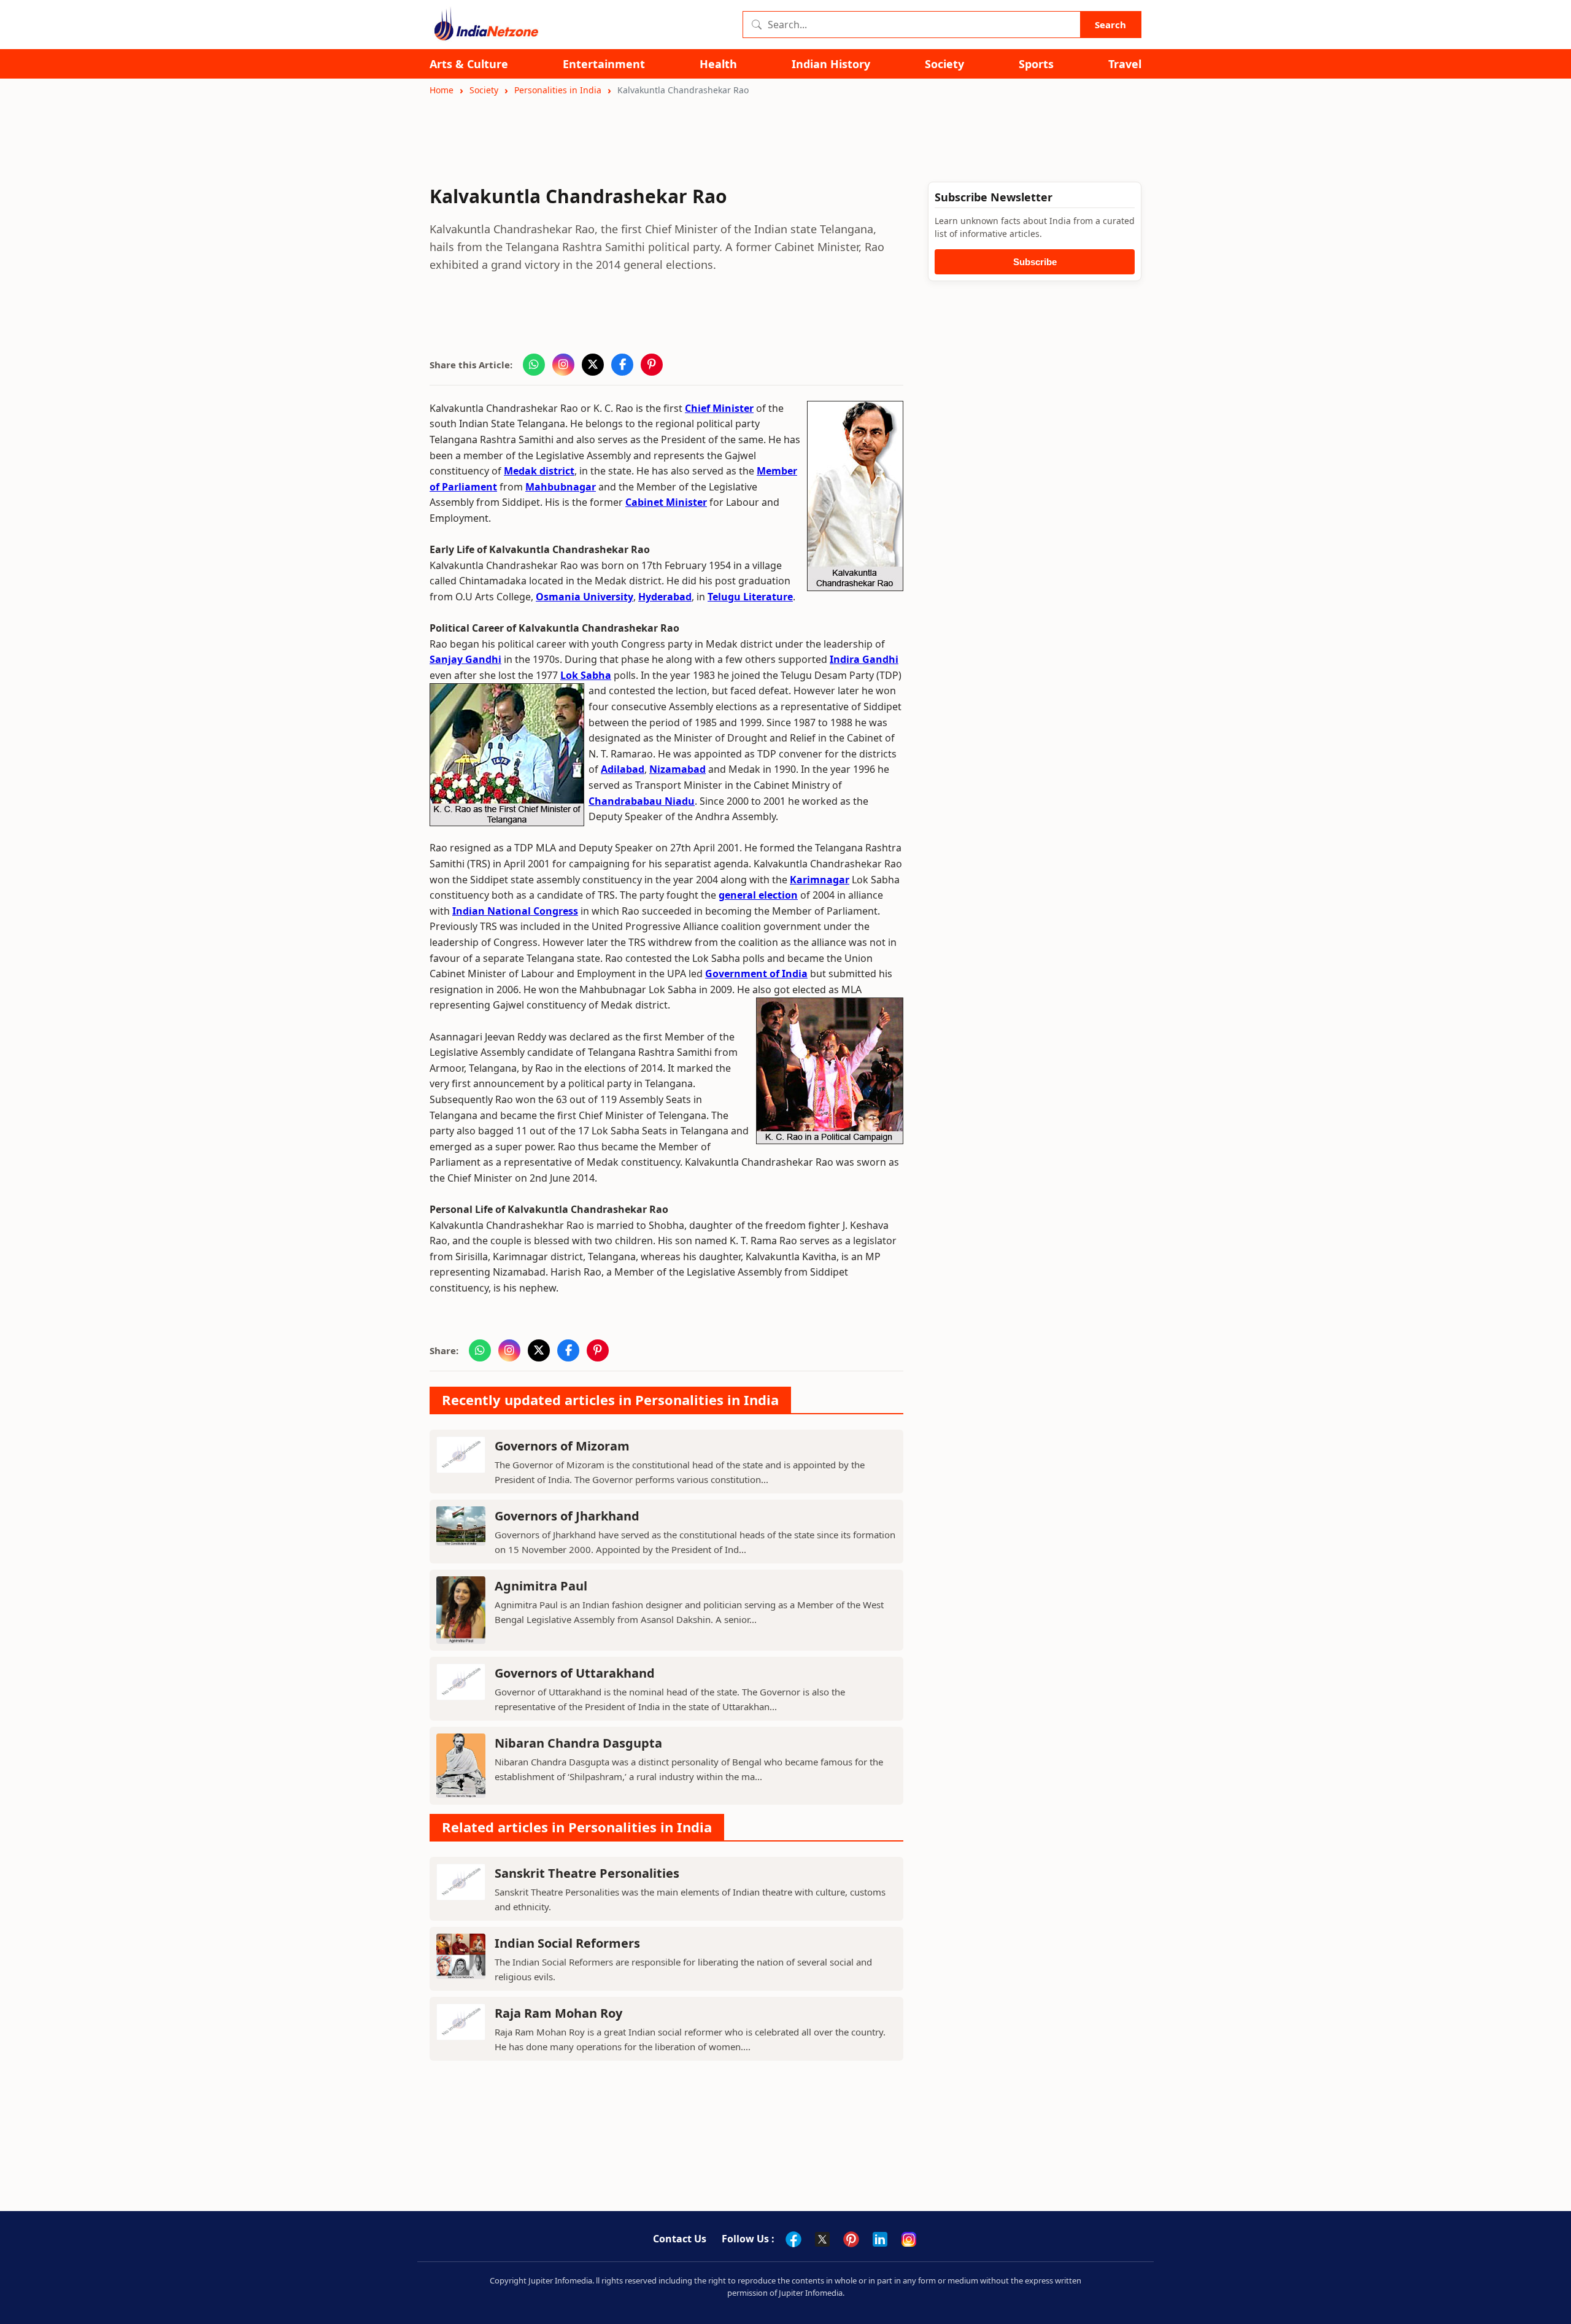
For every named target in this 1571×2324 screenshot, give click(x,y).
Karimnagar (820, 880)
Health (718, 64)
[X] (822, 2239)
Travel (1125, 64)
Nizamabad (677, 769)
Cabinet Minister (666, 502)
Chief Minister (719, 408)
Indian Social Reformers (567, 1943)
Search (1110, 25)
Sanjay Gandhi (465, 659)
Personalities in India (558, 90)
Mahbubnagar (561, 487)
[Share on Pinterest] (652, 365)
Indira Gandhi (864, 659)
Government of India (756, 974)
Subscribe (1035, 262)
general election (758, 895)
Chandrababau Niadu (642, 801)
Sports (1036, 64)
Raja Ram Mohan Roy (558, 2013)
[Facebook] (793, 2239)
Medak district (539, 471)
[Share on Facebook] (622, 365)
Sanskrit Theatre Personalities (587, 1873)
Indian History (831, 64)
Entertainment (604, 64)
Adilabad (623, 769)
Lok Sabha (586, 675)
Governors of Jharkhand (567, 1516)
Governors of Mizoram (562, 1446)
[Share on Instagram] (563, 365)
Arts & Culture (469, 64)
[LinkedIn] (880, 2239)
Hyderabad (665, 597)
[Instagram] (909, 2239)
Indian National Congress (515, 911)
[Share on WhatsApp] (534, 365)
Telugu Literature (750, 597)
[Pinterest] (851, 2239)
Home (442, 90)
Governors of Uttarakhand (575, 1673)
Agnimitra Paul (541, 1586)
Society (944, 64)
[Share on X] (593, 365)
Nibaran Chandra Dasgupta (578, 1743)
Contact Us (680, 2239)
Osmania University (585, 597)
